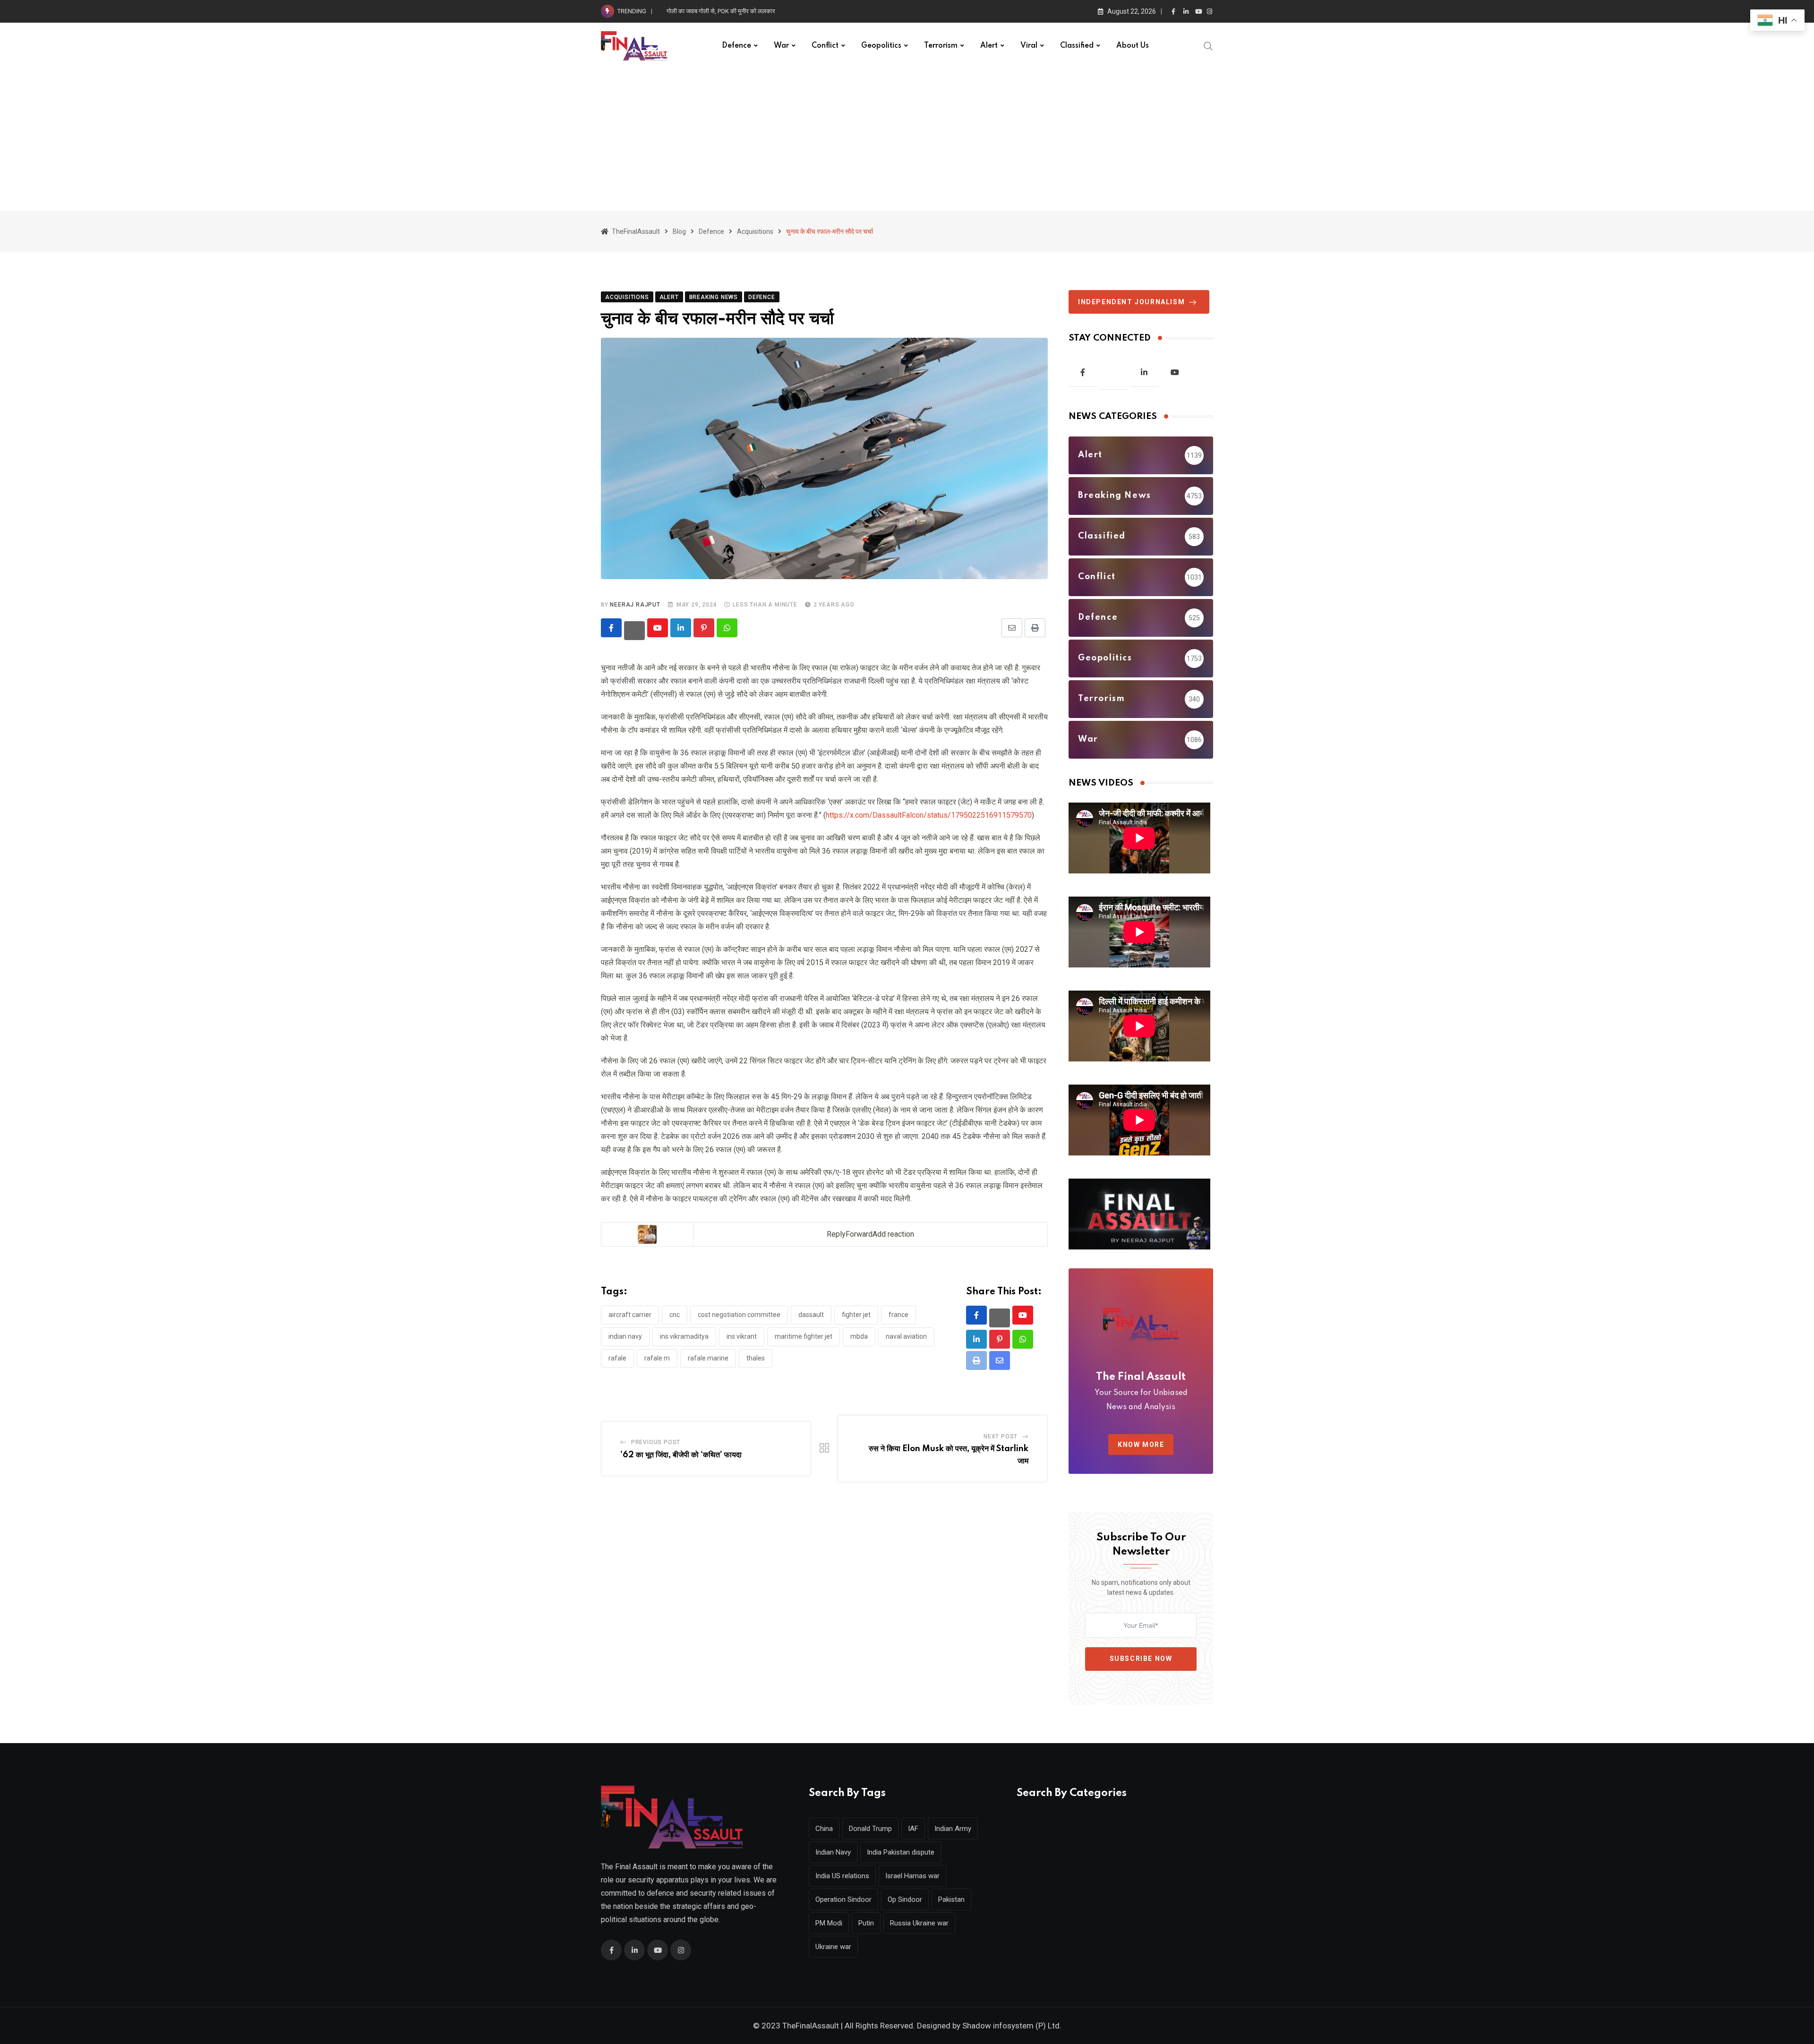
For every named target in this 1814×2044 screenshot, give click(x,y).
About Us (1133, 46)
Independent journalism (1131, 302)
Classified (1077, 46)
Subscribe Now (1141, 1659)
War (781, 46)
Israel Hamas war (912, 1876)
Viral (1029, 46)
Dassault (811, 1315)
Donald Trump (870, 1829)
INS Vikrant (742, 1336)
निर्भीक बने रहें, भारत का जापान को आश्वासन (714, 11)
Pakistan (951, 1899)
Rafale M (657, 1358)
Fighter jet (856, 1315)
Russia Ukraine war (919, 1923)
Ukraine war (833, 1947)
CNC (675, 1315)
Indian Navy (625, 1336)
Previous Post (656, 1442)
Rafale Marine (708, 1358)
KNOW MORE (1141, 1445)
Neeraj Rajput (635, 605)
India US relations (842, 1876)
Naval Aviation (906, 1336)
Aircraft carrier (630, 1315)
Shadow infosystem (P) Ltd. (1012, 2026)
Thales (756, 1358)
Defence (736, 46)
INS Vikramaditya (684, 1336)
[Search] (1208, 45)
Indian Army (953, 1829)
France (898, 1315)
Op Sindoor (905, 1899)
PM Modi (829, 1923)
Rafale (617, 1358)
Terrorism (941, 46)
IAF (913, 1829)
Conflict (825, 46)
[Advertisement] (907, 140)
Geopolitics (881, 46)
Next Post (1001, 1437)
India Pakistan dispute (901, 1852)
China (824, 1829)
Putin (866, 1923)
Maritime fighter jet (804, 1336)
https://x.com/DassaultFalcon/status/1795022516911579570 (929, 815)
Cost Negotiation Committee (739, 1315)
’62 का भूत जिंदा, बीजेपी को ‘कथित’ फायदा (681, 1455)
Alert (989, 46)
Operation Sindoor (843, 1899)
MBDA (859, 1336)
